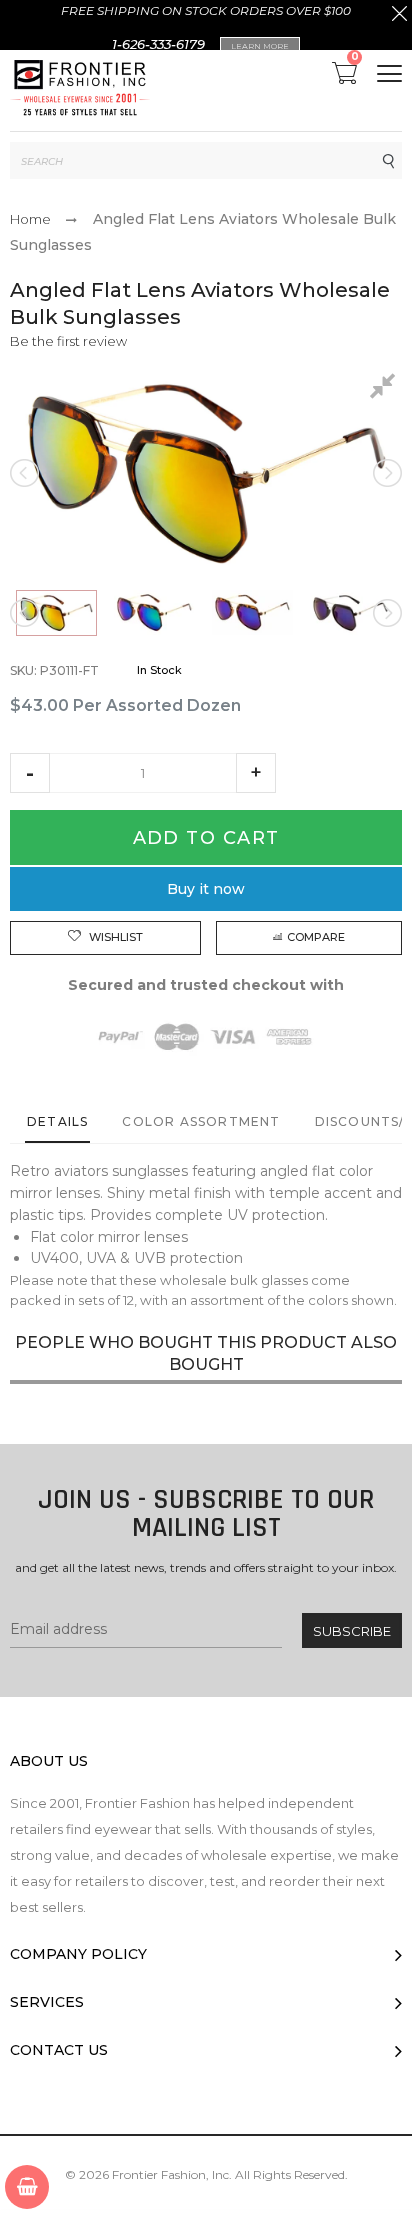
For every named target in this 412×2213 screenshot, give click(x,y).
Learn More (260, 46)
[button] (30, 773)
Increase (256, 773)
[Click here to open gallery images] (386, 389)
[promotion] (399, 16)
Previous (26, 473)
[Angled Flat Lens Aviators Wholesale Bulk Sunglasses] (56, 613)
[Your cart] (27, 2187)
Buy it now (206, 889)
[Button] (389, 73)
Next (386, 473)
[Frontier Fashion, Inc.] (80, 90)
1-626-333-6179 (158, 44)
